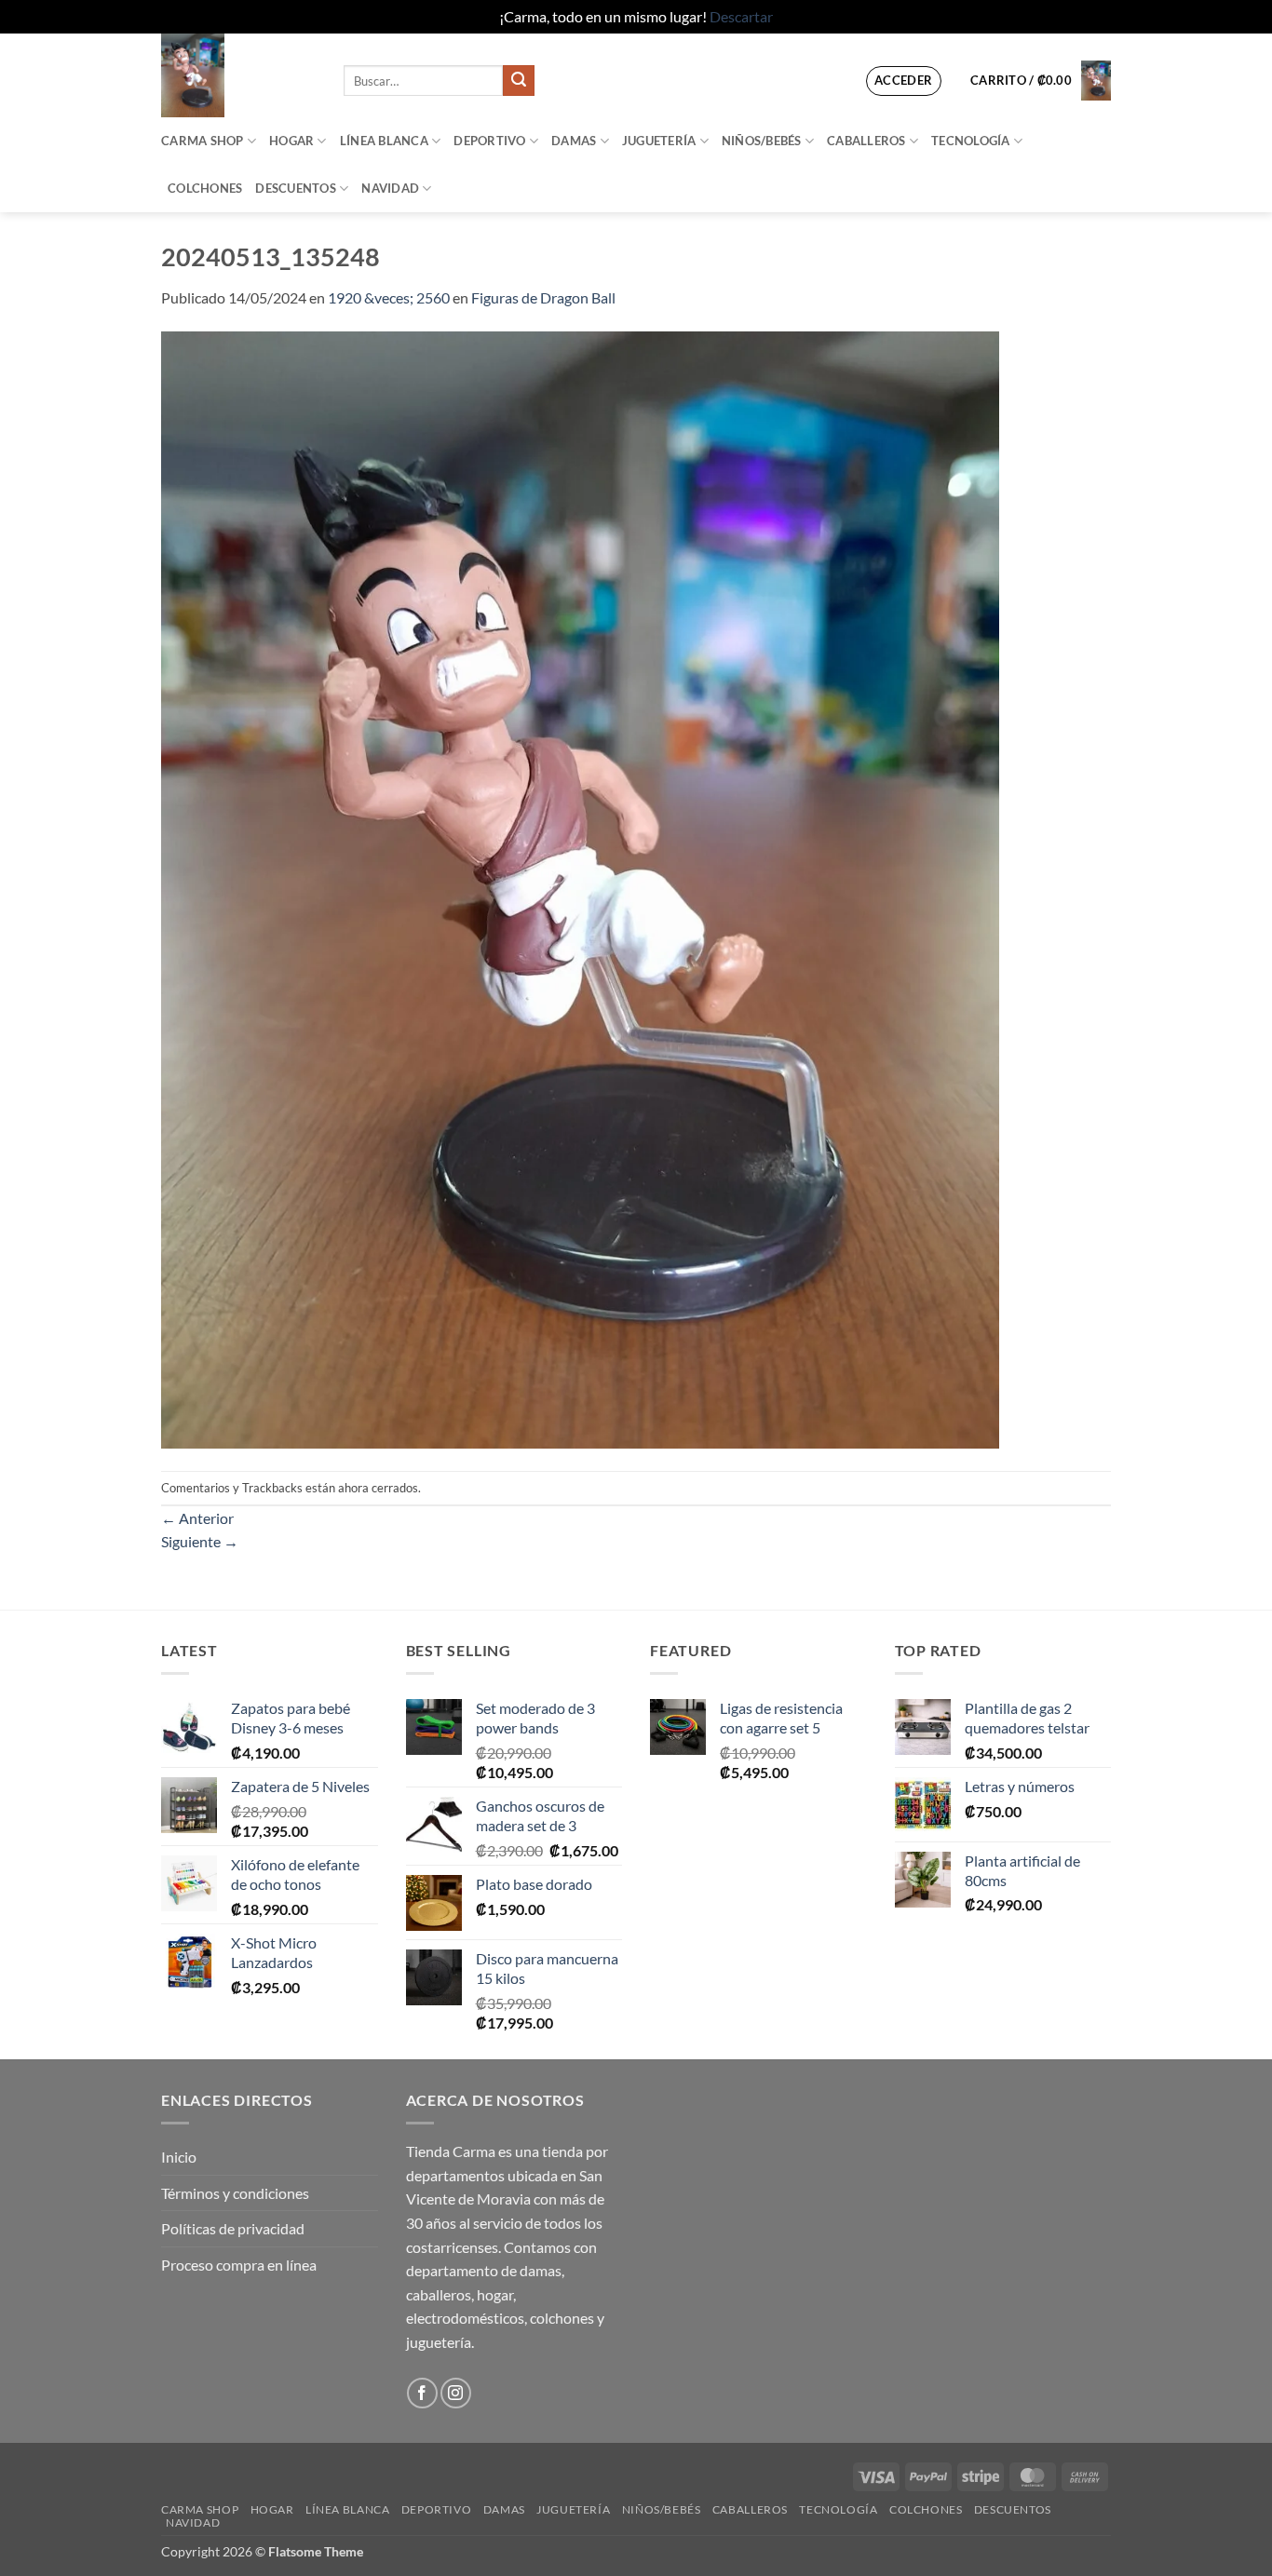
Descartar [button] (741, 16)
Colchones (205, 188)
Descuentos (296, 188)
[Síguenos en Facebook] (422, 2393)
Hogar (291, 141)
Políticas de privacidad (233, 2228)
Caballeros (866, 141)
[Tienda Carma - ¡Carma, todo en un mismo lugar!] (238, 75)
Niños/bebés (762, 141)
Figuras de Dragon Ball (543, 297)
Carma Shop (203, 141)
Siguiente (200, 1541)
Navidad (390, 188)
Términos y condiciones (235, 2193)
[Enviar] (519, 81)
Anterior (197, 1518)
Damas (574, 141)
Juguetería (659, 141)
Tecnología (971, 141)
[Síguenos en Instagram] (456, 2393)
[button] (904, 81)
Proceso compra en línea (239, 2265)
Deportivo (489, 141)
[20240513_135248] (580, 888)
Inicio (179, 2157)
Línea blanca (384, 141)
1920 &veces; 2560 (389, 297)
